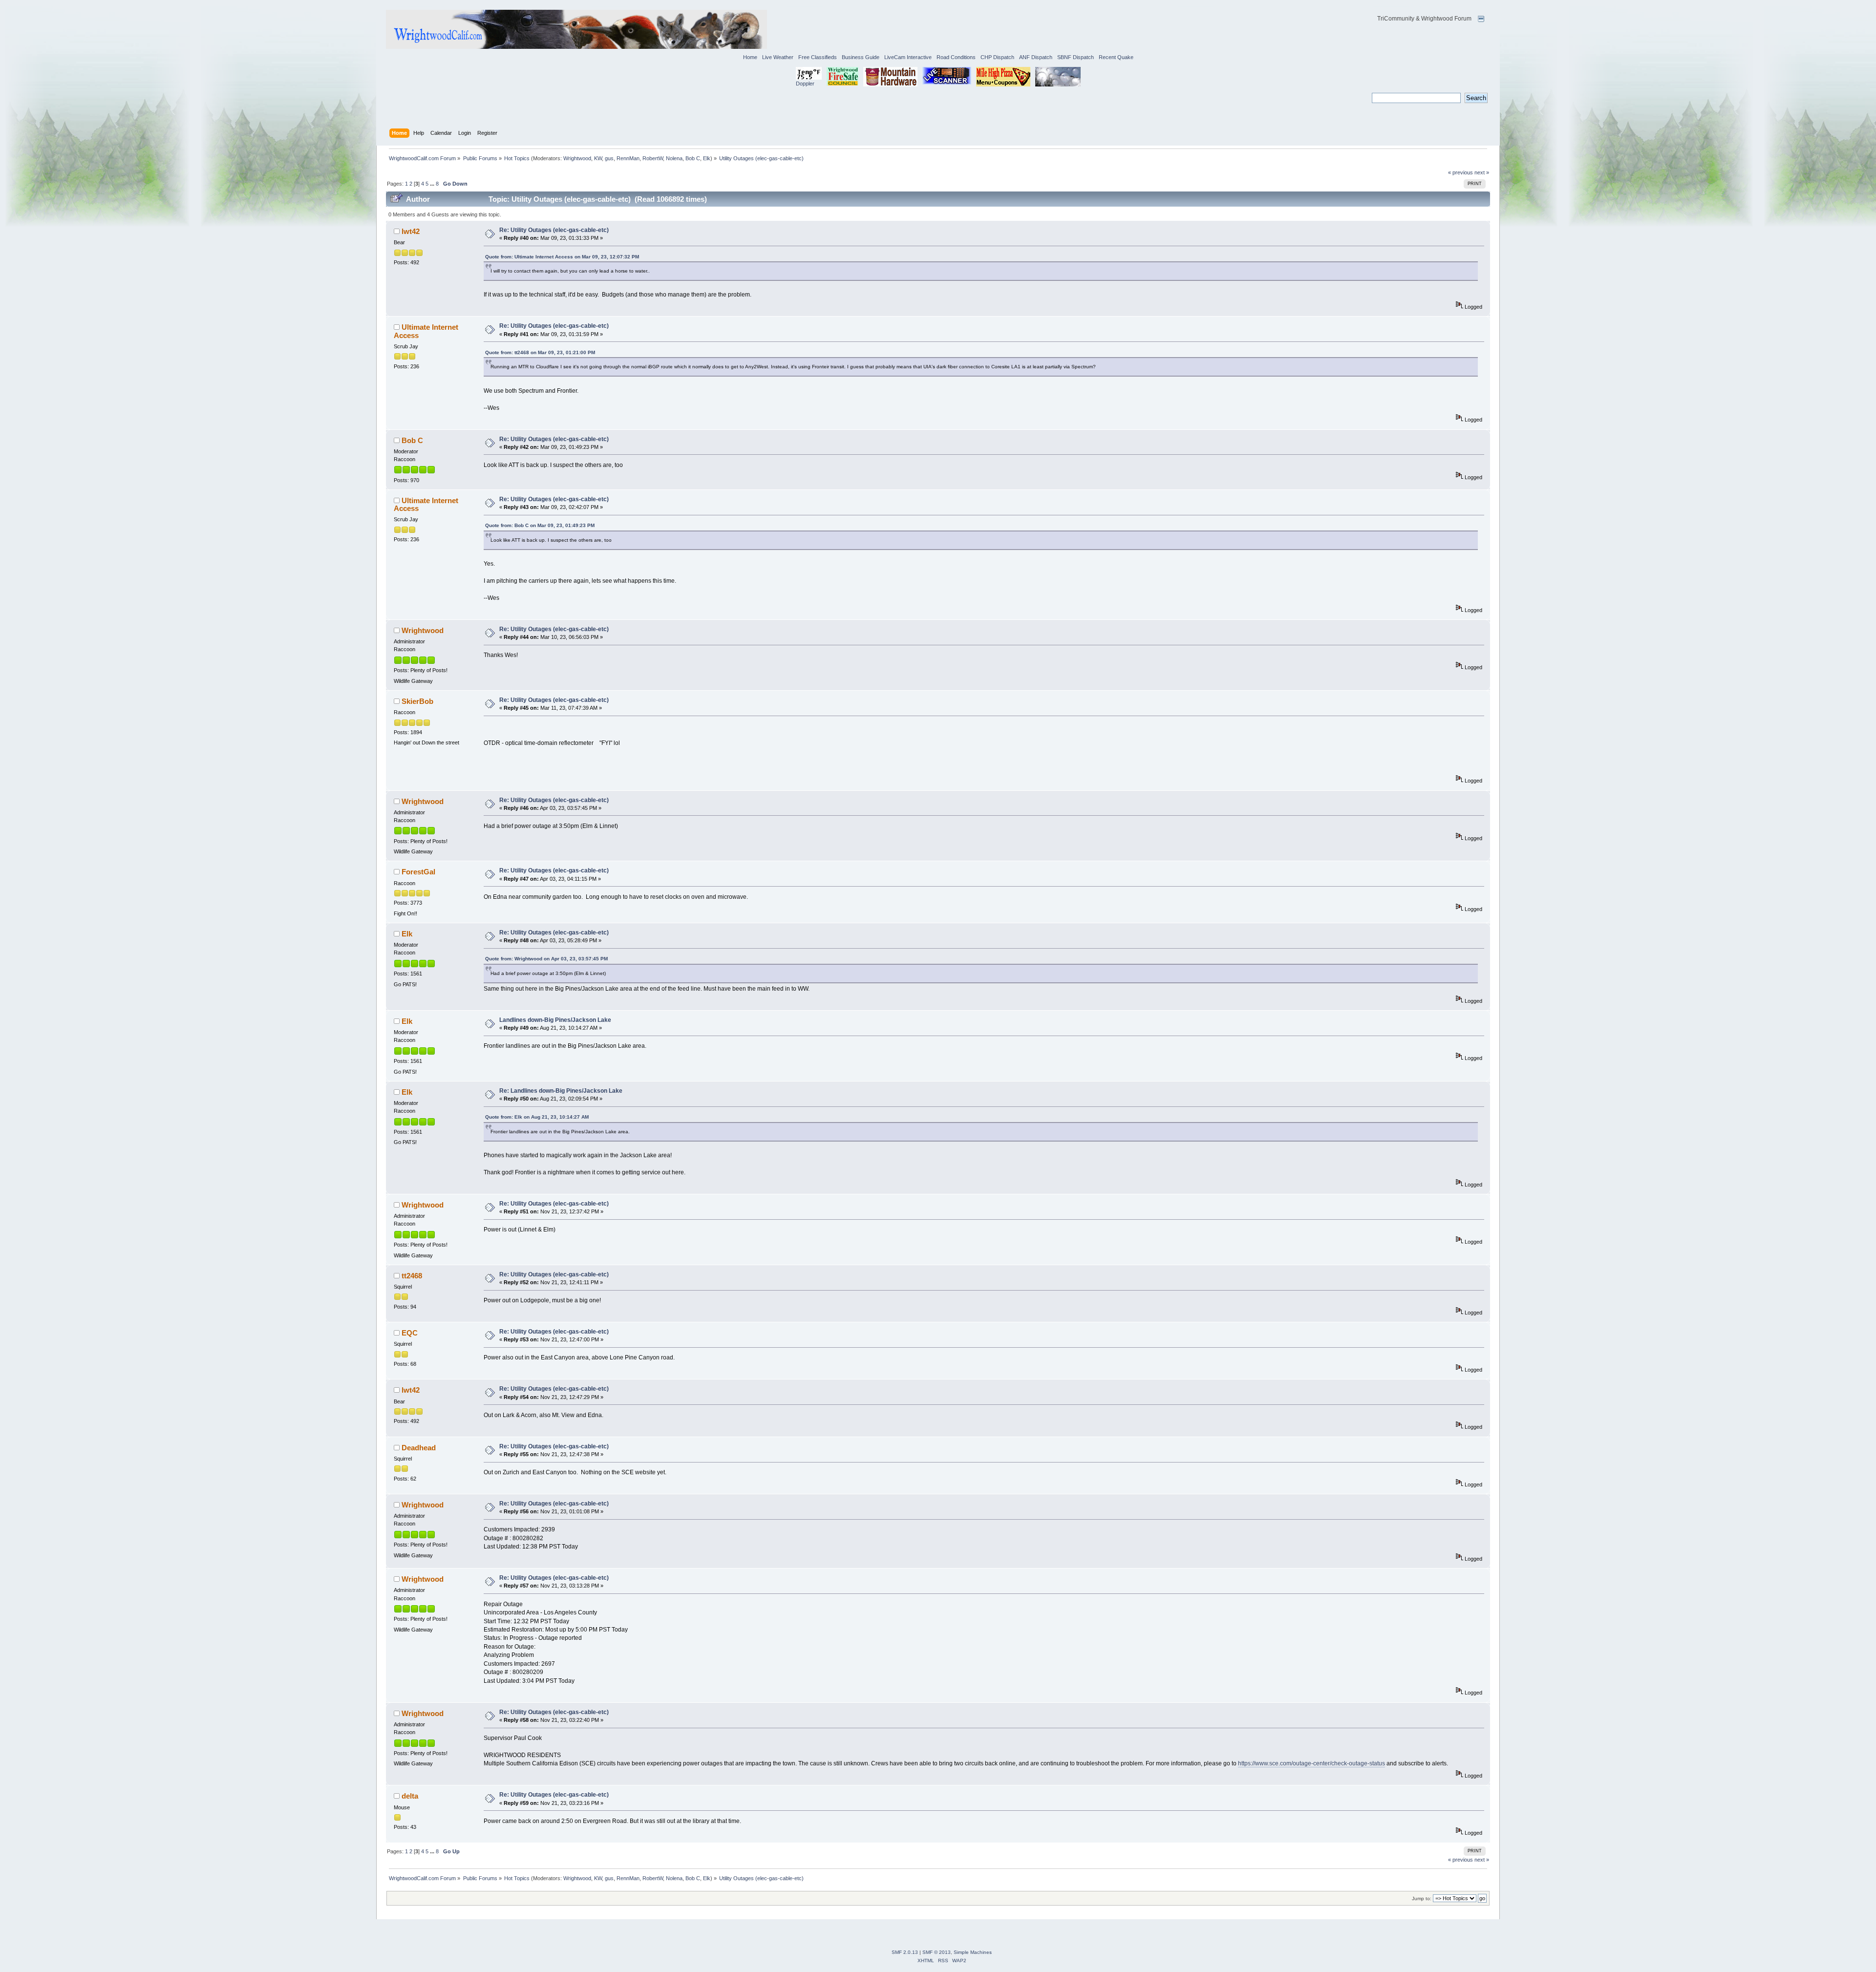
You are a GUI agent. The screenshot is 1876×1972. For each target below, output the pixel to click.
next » (1482, 172)
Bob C (693, 158)
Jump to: (1422, 1898)
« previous (1460, 172)
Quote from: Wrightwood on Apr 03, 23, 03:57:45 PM (546, 959)
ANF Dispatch (1036, 57)
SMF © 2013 (937, 1952)
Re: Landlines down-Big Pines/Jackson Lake (561, 1091)
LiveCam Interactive (908, 57)
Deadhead (419, 1448)
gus (609, 158)
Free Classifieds (818, 57)
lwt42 (411, 231)
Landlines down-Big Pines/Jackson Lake (555, 1020)
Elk (707, 158)
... (433, 184)
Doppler (805, 84)
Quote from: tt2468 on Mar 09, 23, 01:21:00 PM (540, 352)
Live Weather (778, 57)
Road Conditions (956, 57)
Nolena (674, 158)
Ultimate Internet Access (426, 331)
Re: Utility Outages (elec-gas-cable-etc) (554, 230)
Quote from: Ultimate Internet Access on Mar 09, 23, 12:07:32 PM (562, 257)
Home (750, 57)
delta (410, 1796)
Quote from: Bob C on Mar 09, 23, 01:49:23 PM (540, 525)
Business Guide (861, 57)
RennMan (628, 158)
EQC (410, 1333)
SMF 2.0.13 (905, 1952)
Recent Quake (1116, 57)
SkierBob (417, 701)
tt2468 (412, 1276)
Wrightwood (577, 158)
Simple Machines (973, 1952)
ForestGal (418, 872)
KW (598, 158)
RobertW (653, 158)
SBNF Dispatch (1076, 57)
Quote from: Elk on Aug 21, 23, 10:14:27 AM (537, 1117)
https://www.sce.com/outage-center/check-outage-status (1311, 1763)
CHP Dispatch (997, 57)
